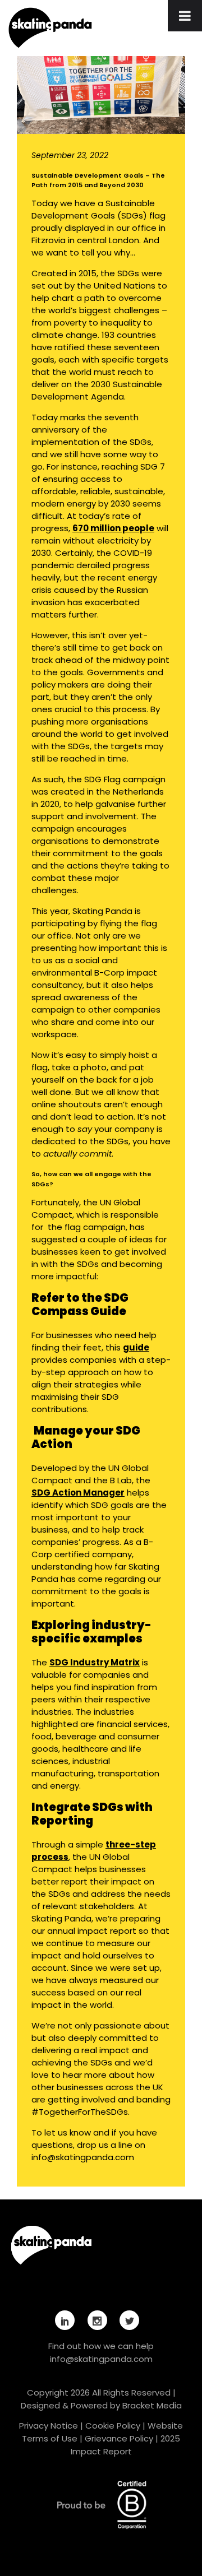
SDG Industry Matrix (95, 1662)
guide (136, 1347)
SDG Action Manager (78, 1493)
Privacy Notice (49, 2426)
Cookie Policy (113, 2426)
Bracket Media (152, 2405)
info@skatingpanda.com (101, 2359)
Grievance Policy (119, 2438)
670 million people (113, 528)
